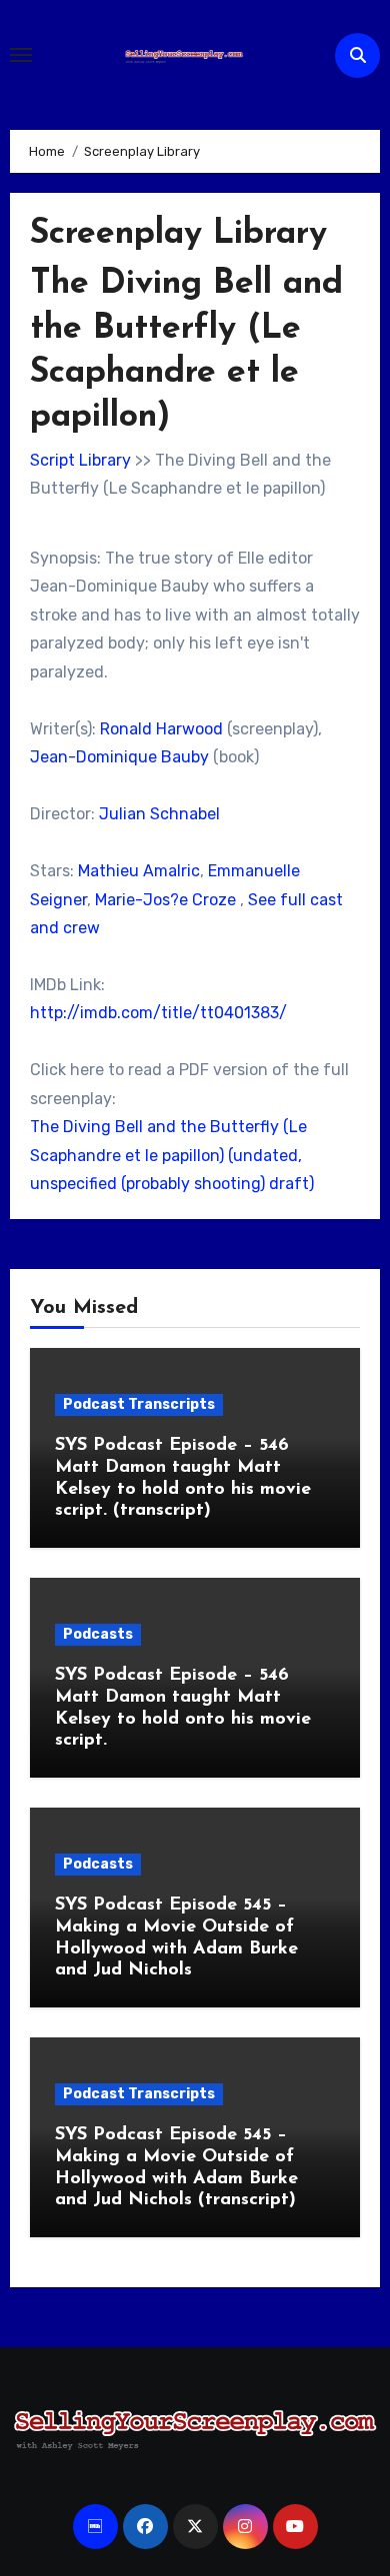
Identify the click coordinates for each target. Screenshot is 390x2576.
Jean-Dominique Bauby (119, 757)
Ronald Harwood (161, 729)
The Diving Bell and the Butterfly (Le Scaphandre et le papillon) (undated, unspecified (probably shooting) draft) (172, 1155)
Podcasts (98, 1634)
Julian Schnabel (159, 814)
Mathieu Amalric (139, 871)
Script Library (80, 460)
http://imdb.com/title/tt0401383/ (158, 1013)
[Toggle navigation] (21, 55)
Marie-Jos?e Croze (165, 900)
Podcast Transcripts (139, 1404)
